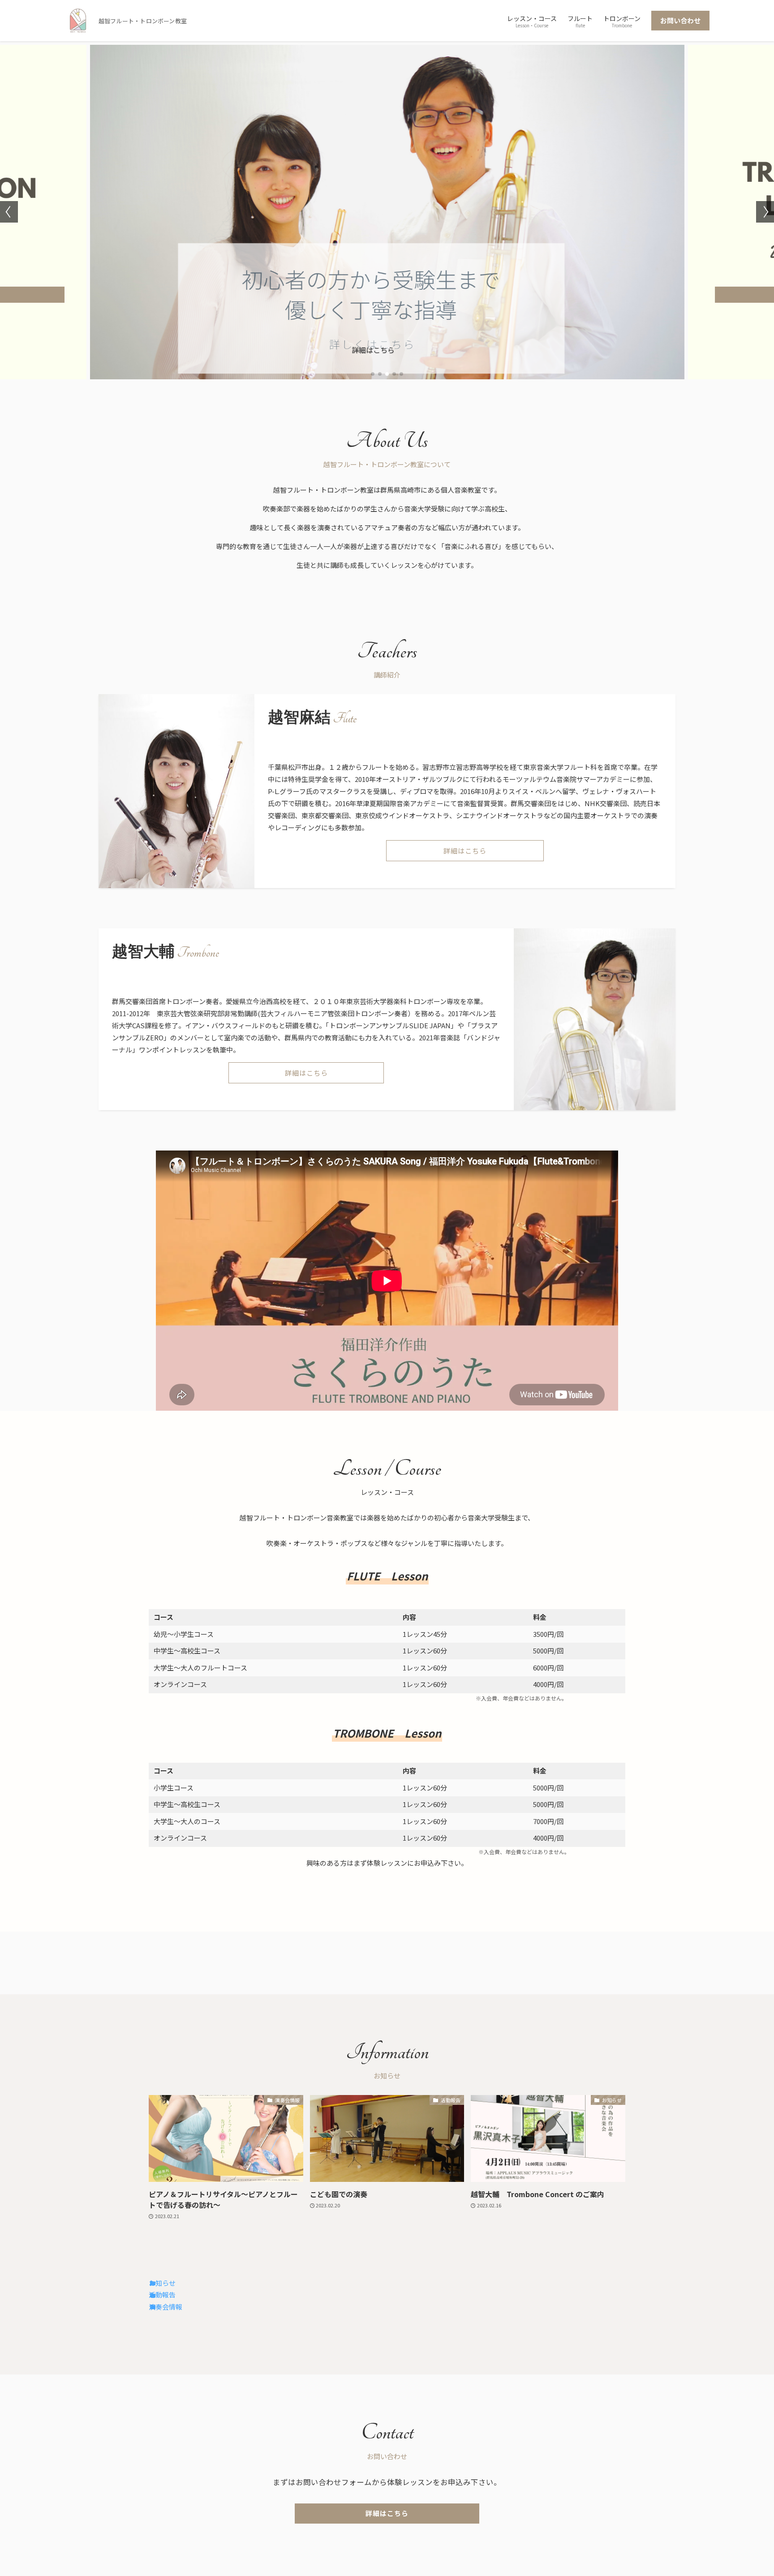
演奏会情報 (166, 2307)
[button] (373, 374)
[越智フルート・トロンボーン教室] (78, 21)
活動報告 (162, 2295)
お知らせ (162, 2283)
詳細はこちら (373, 350)
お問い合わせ (680, 20)
